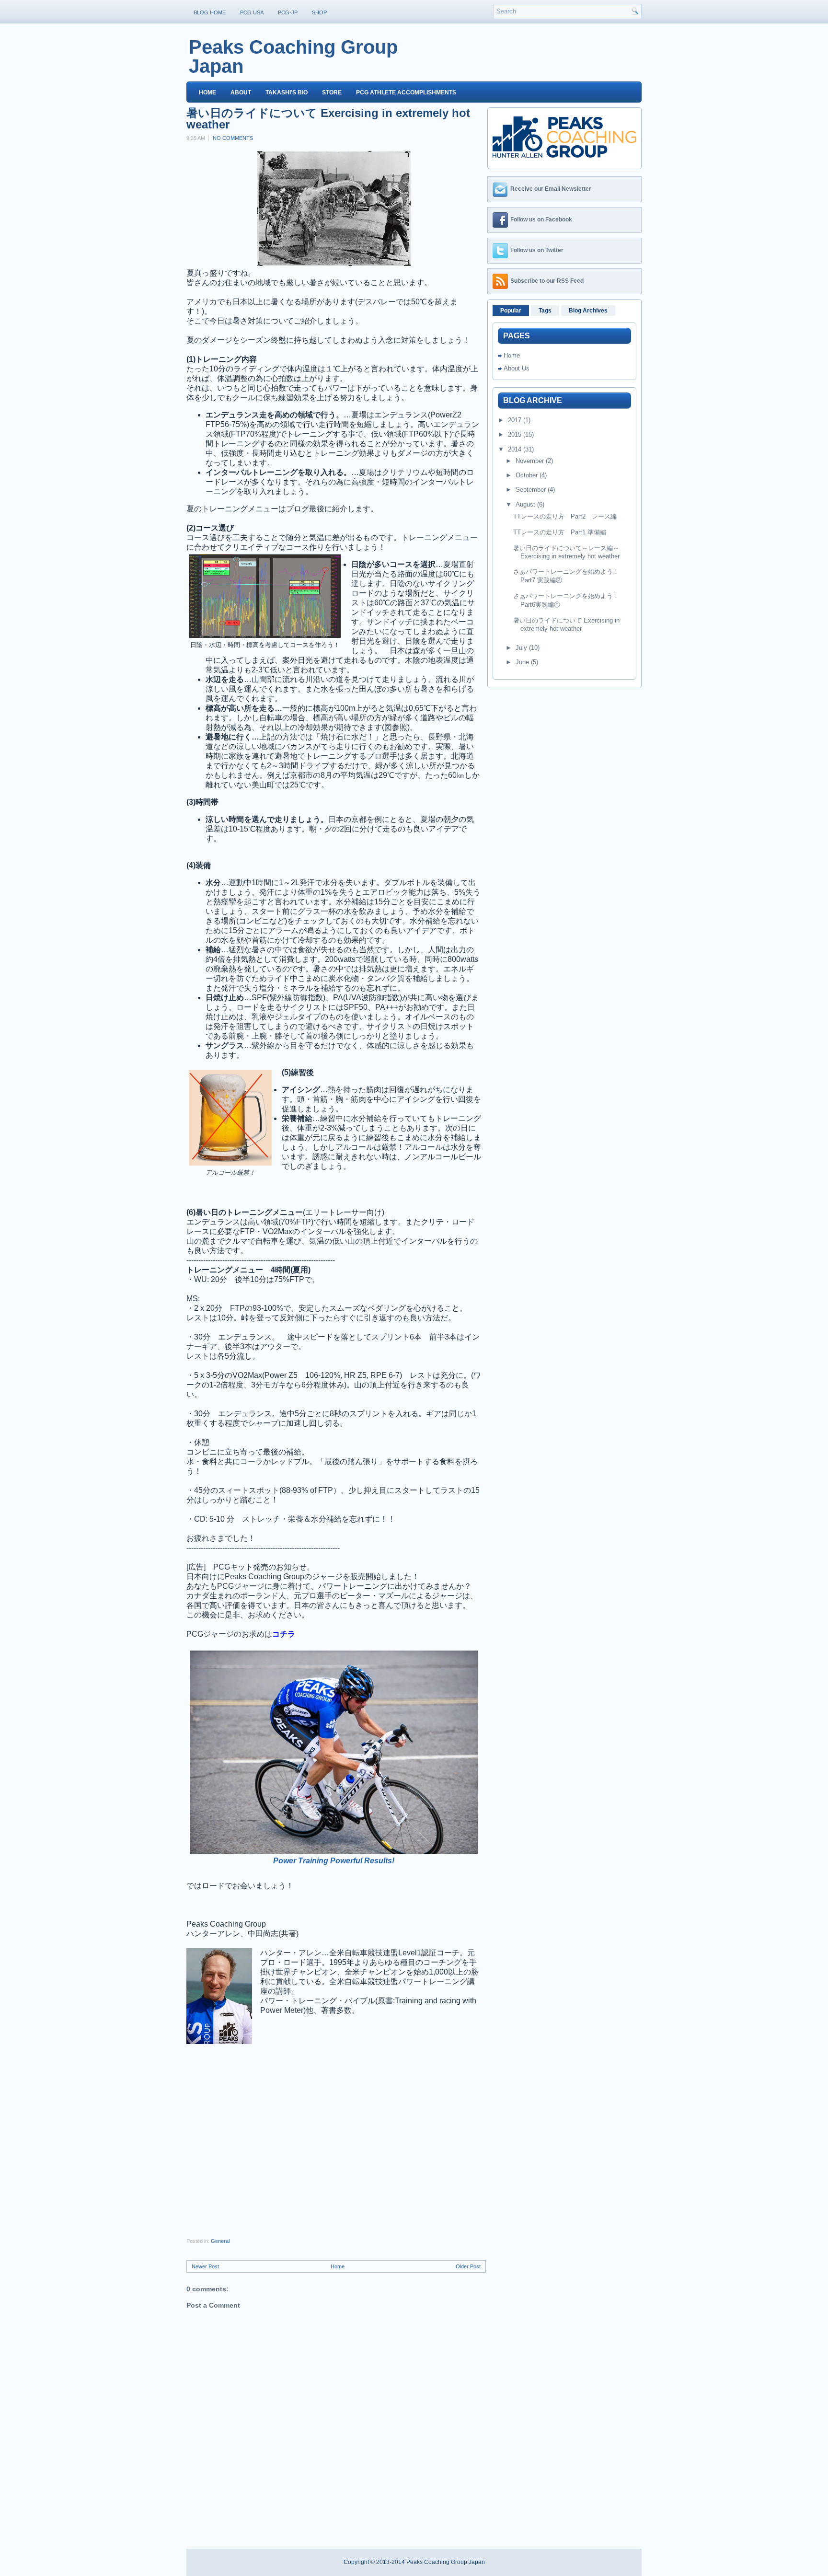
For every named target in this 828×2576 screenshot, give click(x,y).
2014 (516, 449)
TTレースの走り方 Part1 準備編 (560, 532)
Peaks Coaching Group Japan (293, 57)
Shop (319, 12)
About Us (517, 368)
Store (332, 92)
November (531, 461)
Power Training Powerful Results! (334, 1861)
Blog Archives (588, 311)
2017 (516, 420)
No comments (233, 138)
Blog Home (210, 12)
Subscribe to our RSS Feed (547, 281)
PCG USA (252, 12)
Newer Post (205, 2266)
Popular (511, 311)
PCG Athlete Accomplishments (406, 92)
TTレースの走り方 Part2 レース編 (565, 516)
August (526, 504)
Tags (545, 311)
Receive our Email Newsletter (551, 189)
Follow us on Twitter (537, 250)
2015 (516, 434)
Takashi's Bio (287, 92)
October (528, 475)
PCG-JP (288, 12)
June (523, 662)
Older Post (468, 2266)
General (220, 2241)
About (241, 92)
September (532, 490)
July (522, 648)
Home (207, 92)
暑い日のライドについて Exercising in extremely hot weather (328, 119)
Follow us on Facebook (541, 219)
